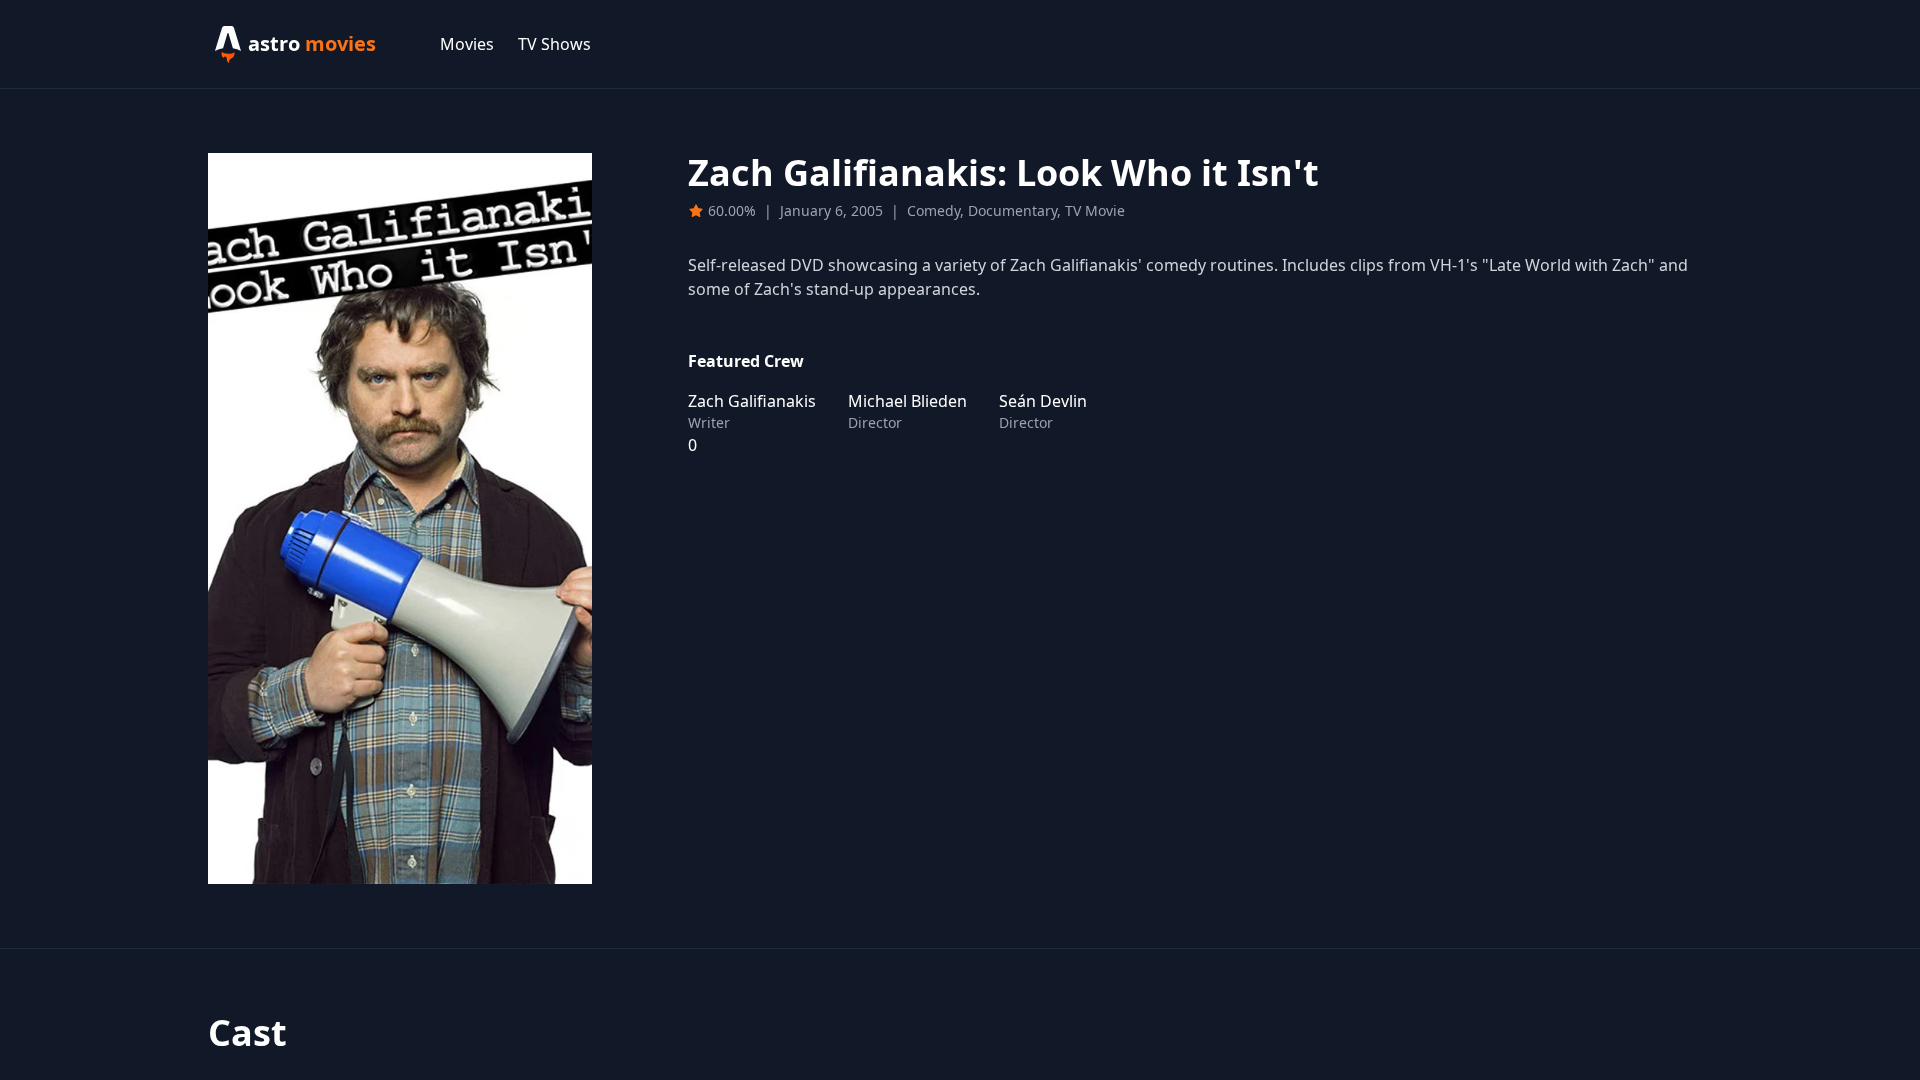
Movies (467, 44)
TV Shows (554, 44)
